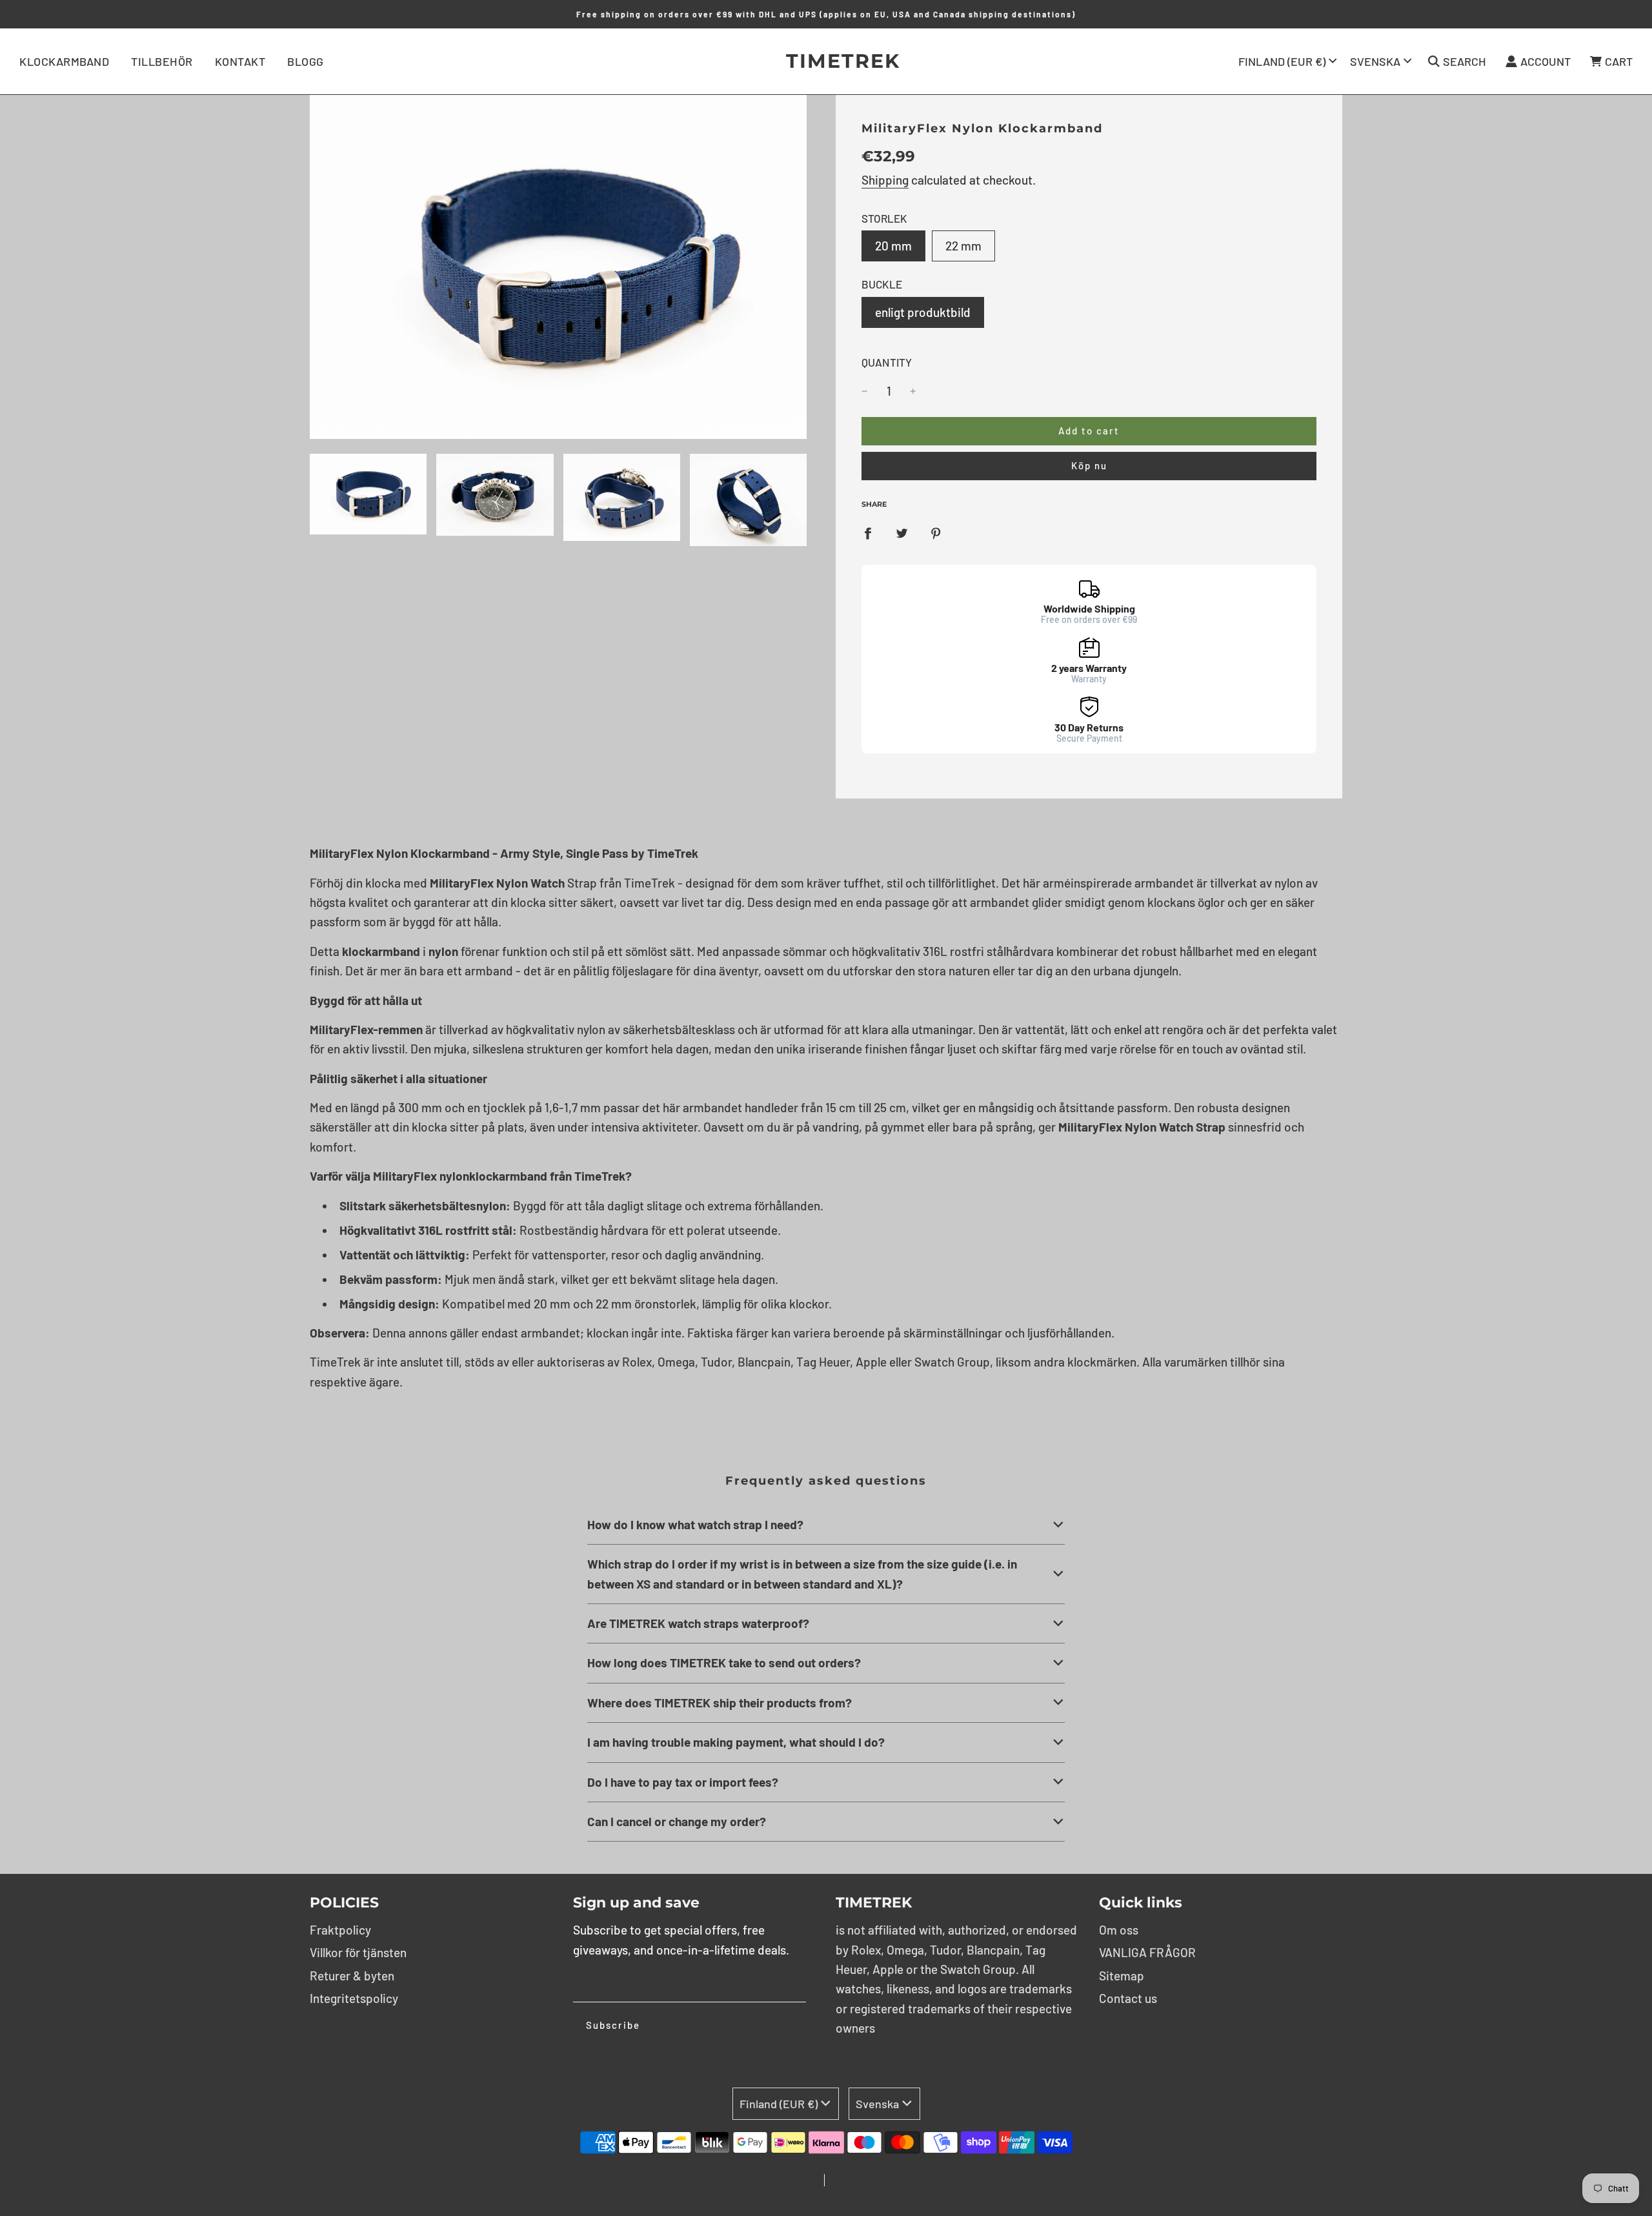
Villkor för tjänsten (358, 1952)
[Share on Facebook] (868, 533)
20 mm (893, 246)
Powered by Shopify (868, 2182)
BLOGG (306, 61)
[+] (913, 391)
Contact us (1128, 1998)
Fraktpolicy (340, 1930)
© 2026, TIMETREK (783, 2182)
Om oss (1119, 1930)
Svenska (1375, 61)
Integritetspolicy (354, 1998)
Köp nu (1089, 465)
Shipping (885, 180)
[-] (865, 391)
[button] (826, 1525)
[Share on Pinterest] (936, 533)
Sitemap (1122, 1976)
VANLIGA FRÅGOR (1147, 1952)
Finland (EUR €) (1282, 61)
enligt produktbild (923, 312)
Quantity (887, 362)
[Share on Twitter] (902, 533)
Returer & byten (352, 1976)
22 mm (963, 246)
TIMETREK (826, 61)
